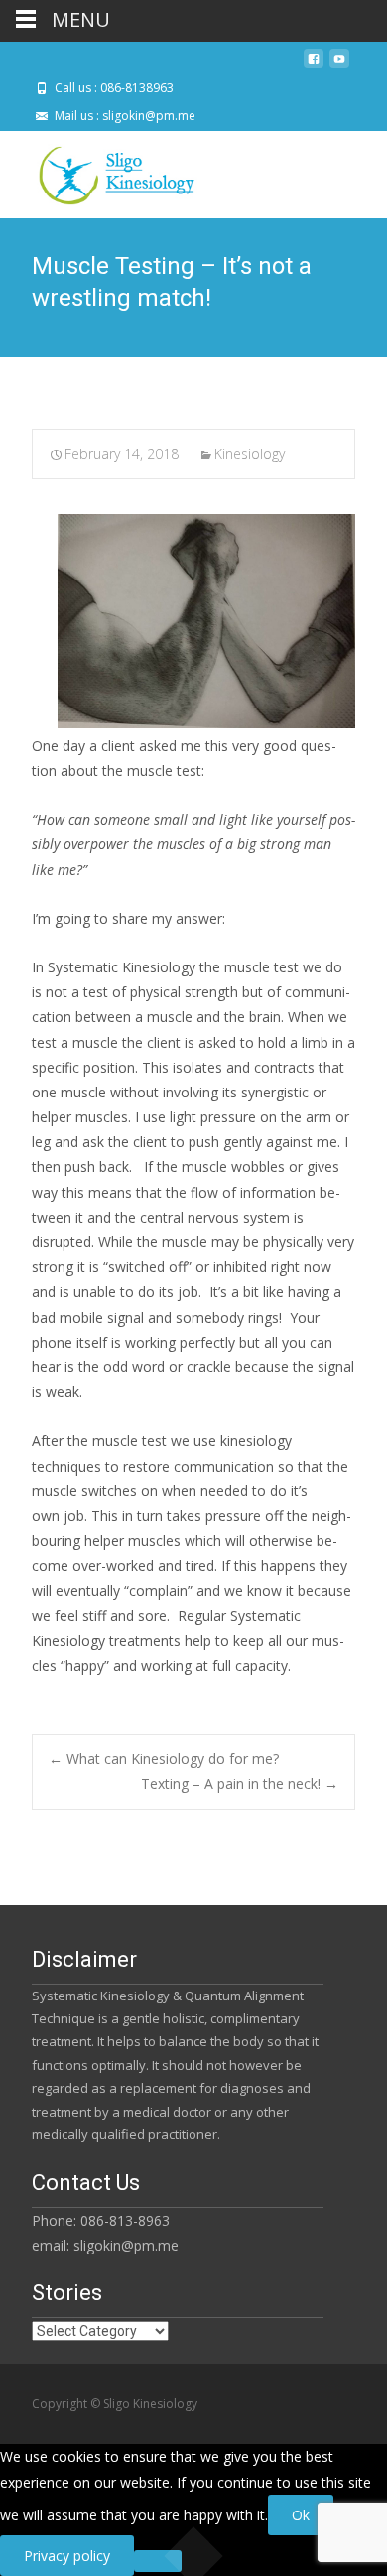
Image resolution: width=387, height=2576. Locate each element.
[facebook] (314, 66)
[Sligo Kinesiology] (100, 171)
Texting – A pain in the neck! (240, 1784)
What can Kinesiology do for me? (164, 1759)
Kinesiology (250, 454)
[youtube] (339, 66)
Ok (301, 2515)
